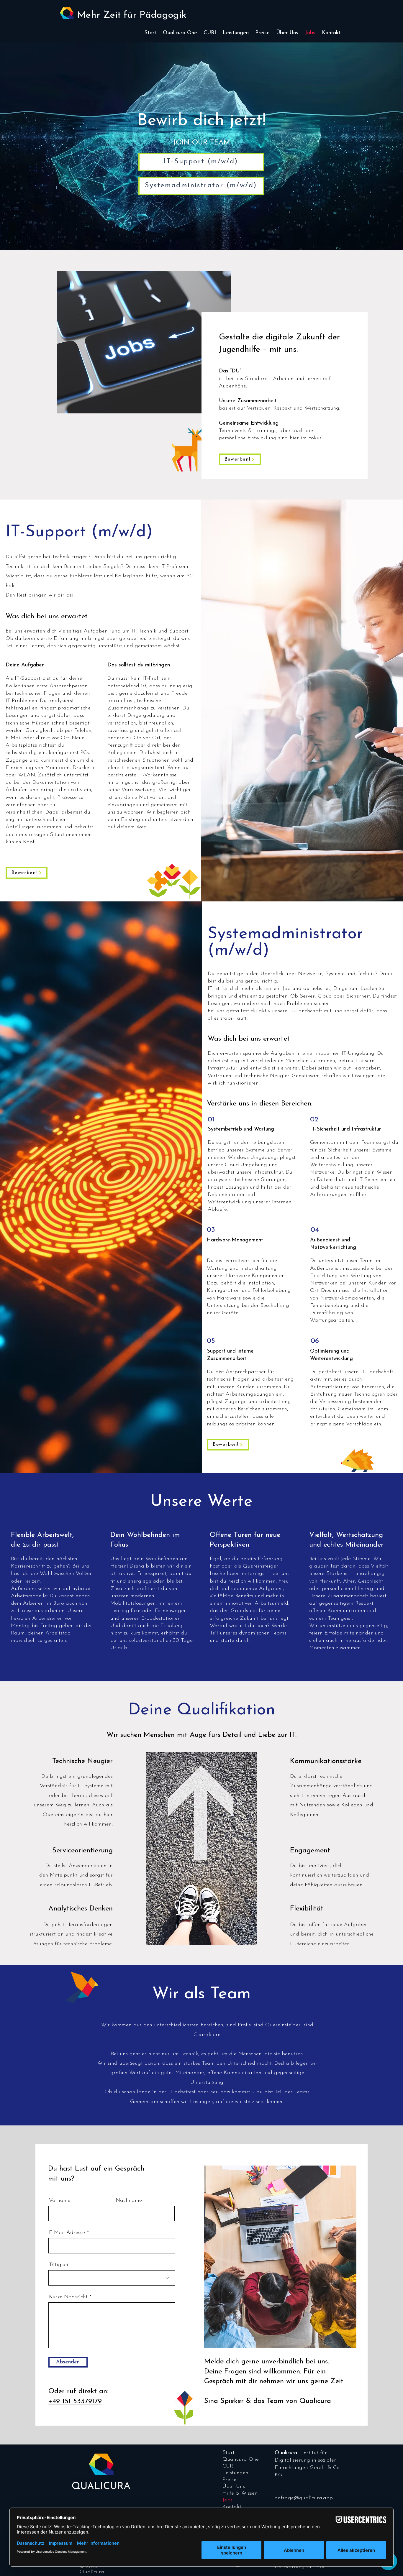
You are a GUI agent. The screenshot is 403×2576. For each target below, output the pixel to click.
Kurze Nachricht (68, 2297)
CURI (228, 2466)
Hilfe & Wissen (240, 2493)
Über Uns (234, 2487)
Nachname (129, 2201)
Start (228, 2453)
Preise (229, 2480)
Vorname (60, 2201)
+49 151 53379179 (75, 2401)
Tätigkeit (59, 2265)
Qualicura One (241, 2460)
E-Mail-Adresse (67, 2233)
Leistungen (235, 2473)
